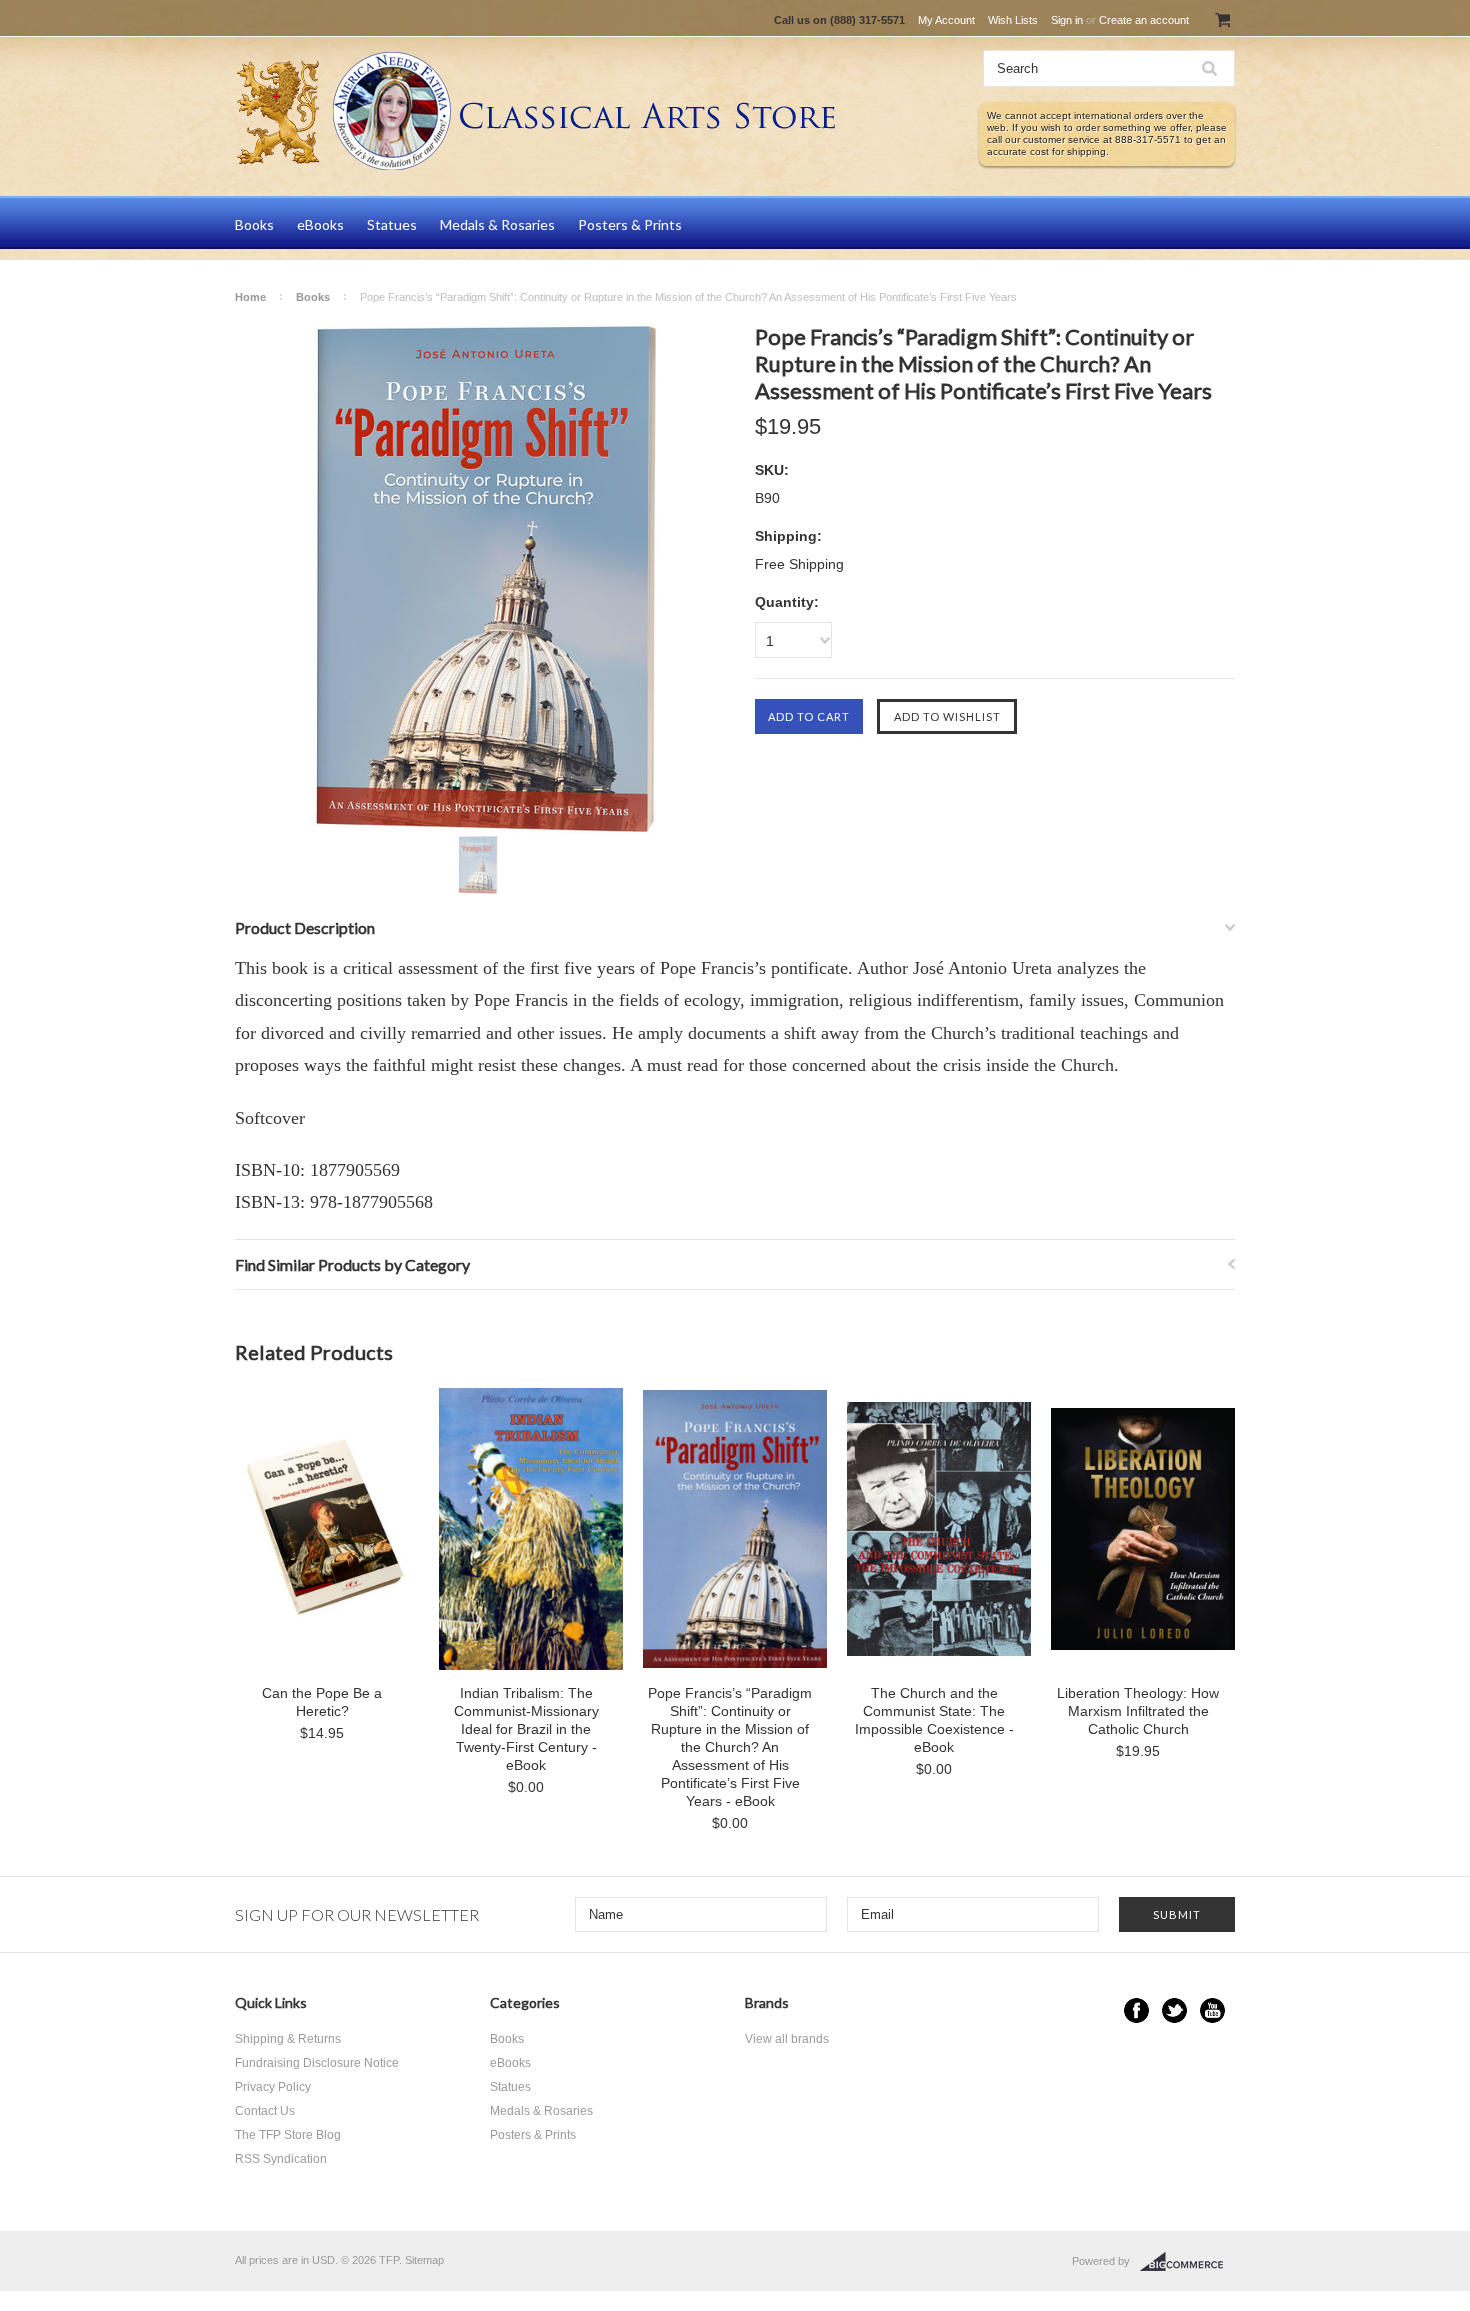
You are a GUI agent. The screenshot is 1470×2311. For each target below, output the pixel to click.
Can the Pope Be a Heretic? (322, 1702)
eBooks (320, 224)
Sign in (1067, 20)
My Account (946, 20)
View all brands (787, 2039)
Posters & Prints (630, 224)
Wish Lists (1013, 20)
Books (254, 224)
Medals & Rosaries (497, 224)
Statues (392, 224)
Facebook (1136, 2010)
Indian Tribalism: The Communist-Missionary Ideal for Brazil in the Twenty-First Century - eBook (526, 1729)
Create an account (1144, 20)
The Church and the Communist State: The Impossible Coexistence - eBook (934, 1720)
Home (250, 297)
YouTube (1212, 2010)
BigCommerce (1187, 2262)
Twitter (1174, 2010)
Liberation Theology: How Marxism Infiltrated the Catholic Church (1138, 1711)
